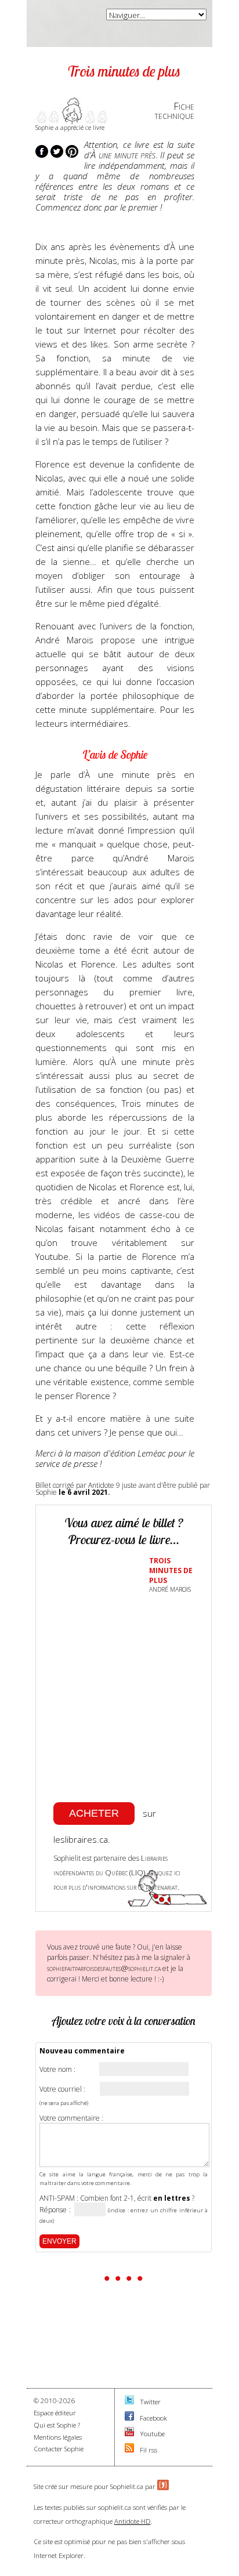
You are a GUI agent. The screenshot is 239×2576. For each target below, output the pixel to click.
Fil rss (149, 2450)
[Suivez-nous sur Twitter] (129, 2402)
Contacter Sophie (59, 2449)
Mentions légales (58, 2437)
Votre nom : (57, 2070)
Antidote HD (133, 2521)
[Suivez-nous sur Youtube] (129, 2434)
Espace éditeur (55, 2413)
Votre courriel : (62, 2089)
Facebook (153, 2418)
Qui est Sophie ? (57, 2425)
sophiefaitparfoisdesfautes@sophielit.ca (104, 1968)
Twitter (150, 2402)
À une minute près (123, 155)
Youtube (152, 2434)
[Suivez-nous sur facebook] (129, 2418)
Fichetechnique (174, 111)
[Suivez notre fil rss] (129, 2450)
